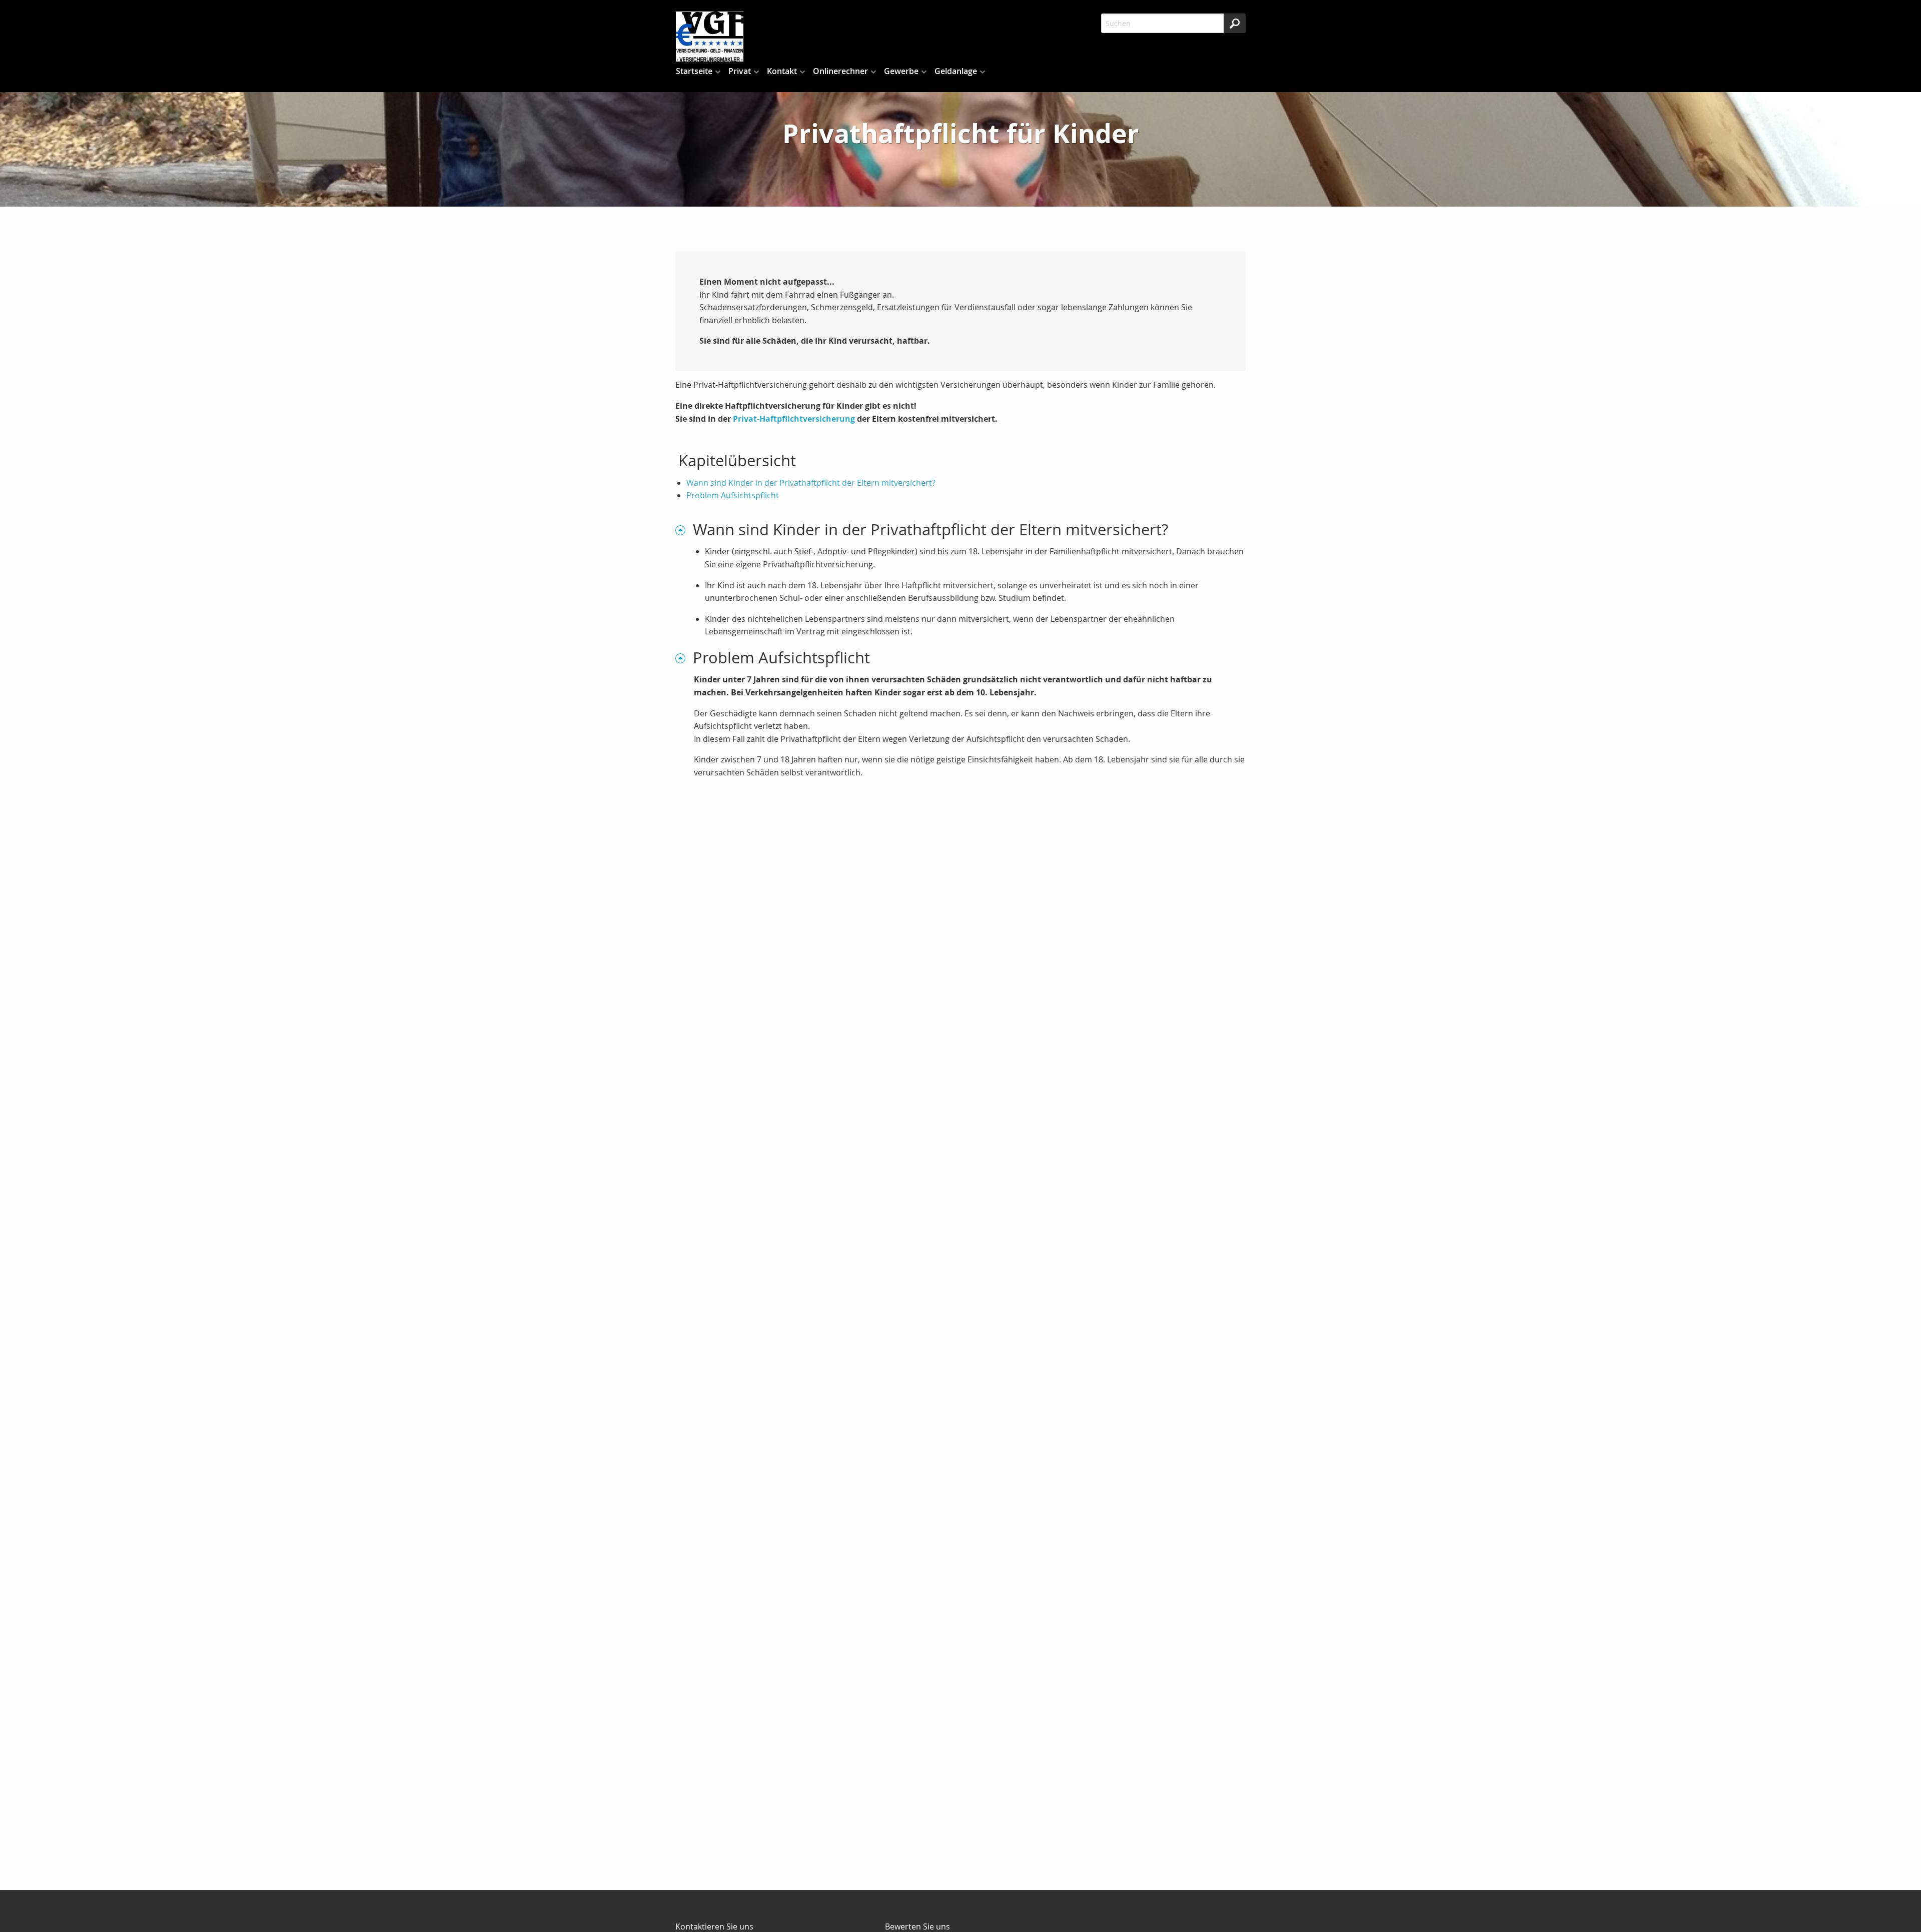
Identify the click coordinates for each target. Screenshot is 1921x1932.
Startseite (694, 71)
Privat (740, 71)
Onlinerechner (840, 71)
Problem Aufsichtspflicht (733, 495)
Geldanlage (956, 71)
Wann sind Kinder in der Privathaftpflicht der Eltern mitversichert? (811, 483)
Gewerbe (901, 71)
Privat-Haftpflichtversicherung (794, 419)
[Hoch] (684, 530)
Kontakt (782, 71)
